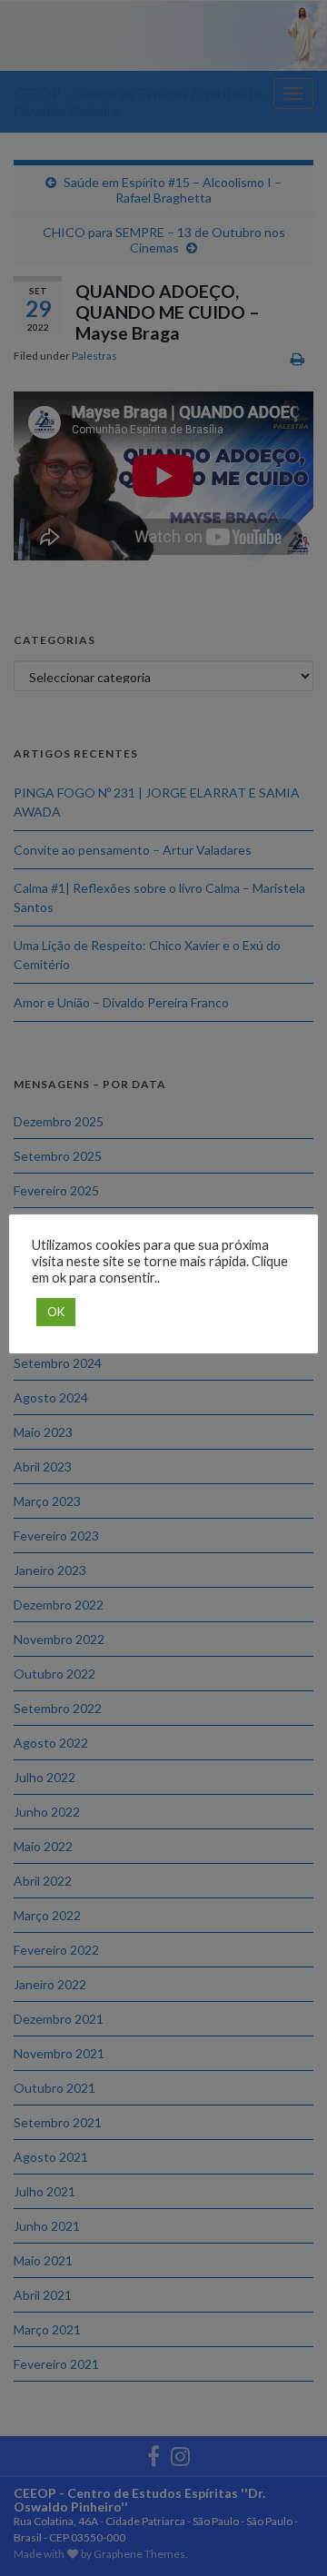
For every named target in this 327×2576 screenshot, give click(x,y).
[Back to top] (286, 2535)
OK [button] (56, 1312)
